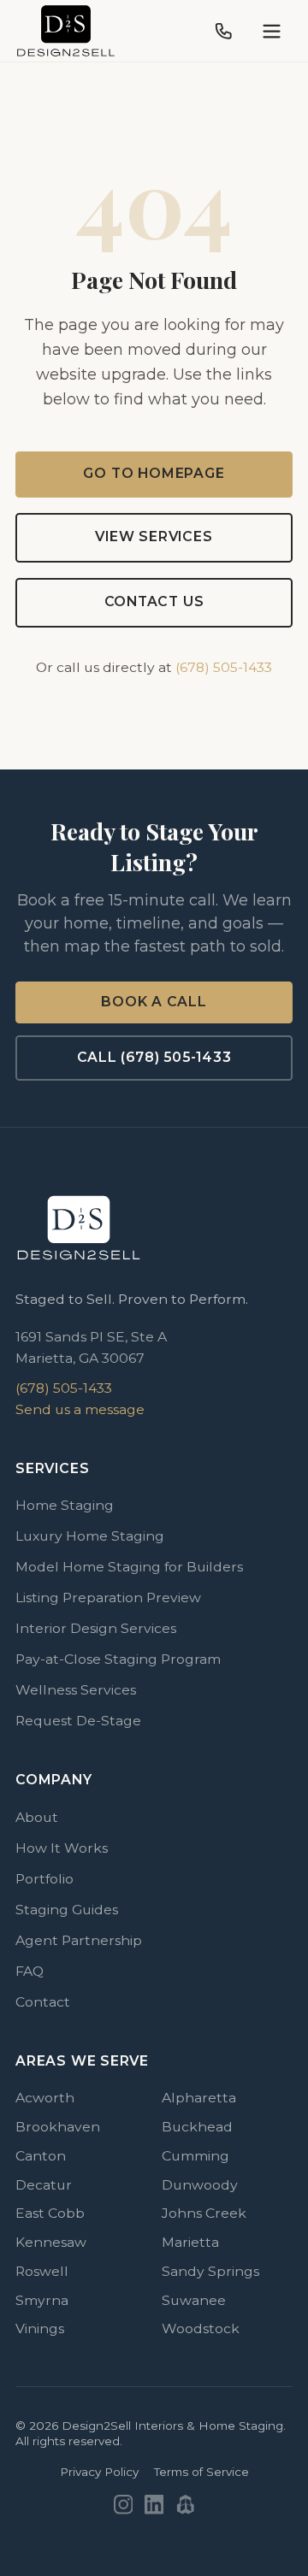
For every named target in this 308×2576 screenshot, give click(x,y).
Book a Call (154, 1002)
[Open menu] (272, 31)
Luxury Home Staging (90, 1536)
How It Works (62, 1848)
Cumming (195, 2156)
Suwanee (194, 2300)
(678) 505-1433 (224, 667)
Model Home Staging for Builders (129, 1567)
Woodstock (201, 2328)
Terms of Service (201, 2472)
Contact (43, 2002)
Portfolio (44, 1879)
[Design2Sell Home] (66, 31)
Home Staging (65, 1505)
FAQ (30, 1971)
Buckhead (197, 2127)
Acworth (45, 2098)
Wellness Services (76, 1690)
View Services (154, 536)
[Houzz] (185, 2505)
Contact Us (154, 601)
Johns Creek (204, 2213)
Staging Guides (67, 1910)
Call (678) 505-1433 (154, 1057)
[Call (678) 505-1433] (224, 31)
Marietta (190, 2242)
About (37, 1817)
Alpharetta (199, 2098)
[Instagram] (124, 2505)
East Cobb (50, 2213)
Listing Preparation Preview (108, 1597)
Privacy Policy (99, 2472)
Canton (41, 2156)
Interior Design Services (96, 1628)
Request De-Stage (78, 1721)
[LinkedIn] (154, 2505)
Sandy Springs (210, 2271)
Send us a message (80, 1409)
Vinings (40, 2328)
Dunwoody (200, 2185)
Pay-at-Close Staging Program (118, 1659)
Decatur (44, 2185)
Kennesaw (51, 2242)
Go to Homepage (154, 473)
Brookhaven (58, 2127)
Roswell (42, 2271)
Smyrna (42, 2300)
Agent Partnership (79, 1940)
